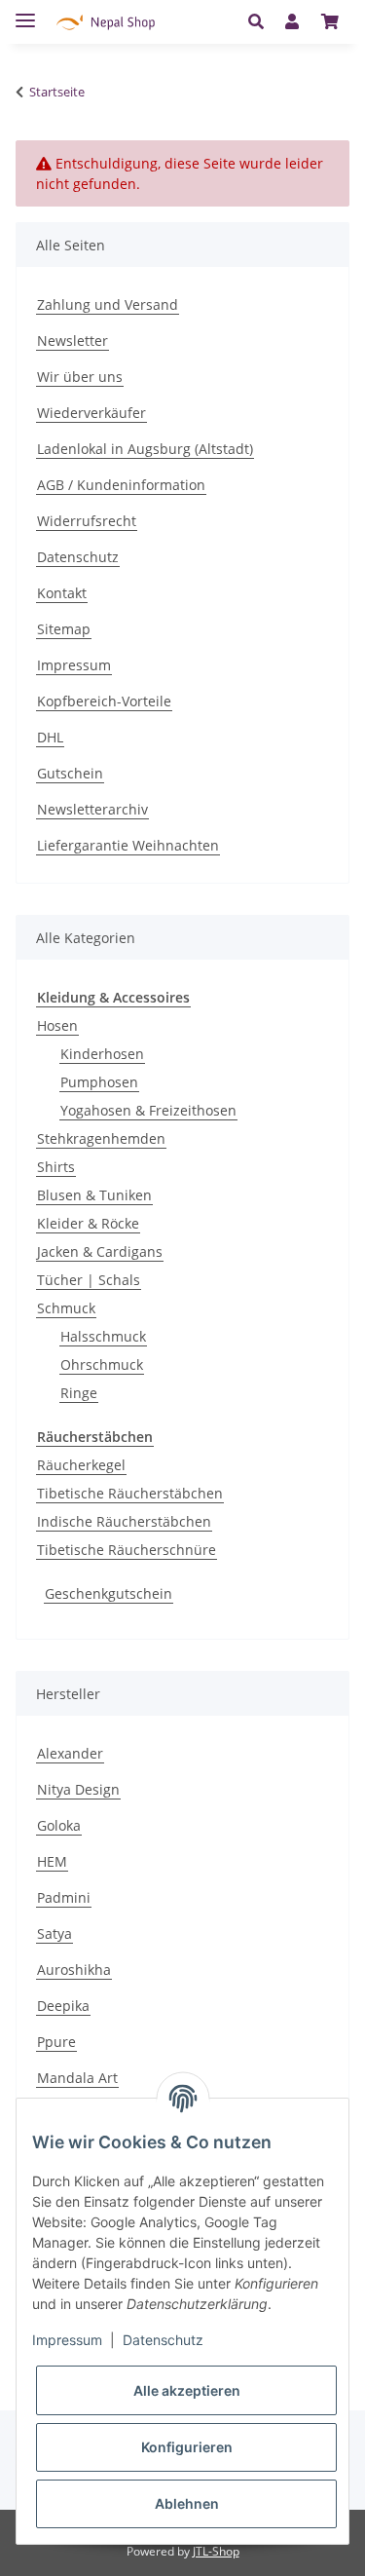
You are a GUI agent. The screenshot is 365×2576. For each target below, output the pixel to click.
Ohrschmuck (102, 1364)
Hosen (57, 1025)
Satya (55, 1933)
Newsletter (73, 341)
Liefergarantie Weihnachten (128, 845)
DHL (50, 737)
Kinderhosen (102, 1054)
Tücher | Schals (89, 1280)
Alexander (70, 1753)
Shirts (56, 1167)
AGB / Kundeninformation (121, 485)
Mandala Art (77, 2078)
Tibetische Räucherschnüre (127, 1550)
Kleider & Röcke (88, 1223)
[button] (261, 21)
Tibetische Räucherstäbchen (130, 1493)
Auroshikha (74, 1970)
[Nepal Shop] (106, 22)
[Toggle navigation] (25, 12)
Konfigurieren (187, 2447)
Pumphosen (99, 1082)
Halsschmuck (103, 1336)
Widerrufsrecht (87, 521)
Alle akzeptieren (187, 2390)
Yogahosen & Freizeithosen (148, 1110)
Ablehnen (187, 2503)
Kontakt (62, 593)
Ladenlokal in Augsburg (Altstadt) (145, 449)
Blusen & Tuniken (94, 1195)
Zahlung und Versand (108, 304)
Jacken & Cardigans (100, 1251)
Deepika (63, 2006)
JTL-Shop (216, 2551)
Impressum (74, 665)
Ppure (56, 2042)
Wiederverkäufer (91, 413)
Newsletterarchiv (92, 809)
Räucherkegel (81, 1465)
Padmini (64, 1897)
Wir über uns (80, 377)
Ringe (79, 1393)
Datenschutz (78, 557)
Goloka (59, 1825)
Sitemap (64, 629)
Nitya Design (78, 1789)
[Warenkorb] (330, 21)
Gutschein (70, 773)
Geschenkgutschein (109, 1593)
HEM (52, 1861)
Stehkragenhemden (101, 1138)
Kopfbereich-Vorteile (104, 701)
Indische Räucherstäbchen (124, 1521)
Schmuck (66, 1308)
